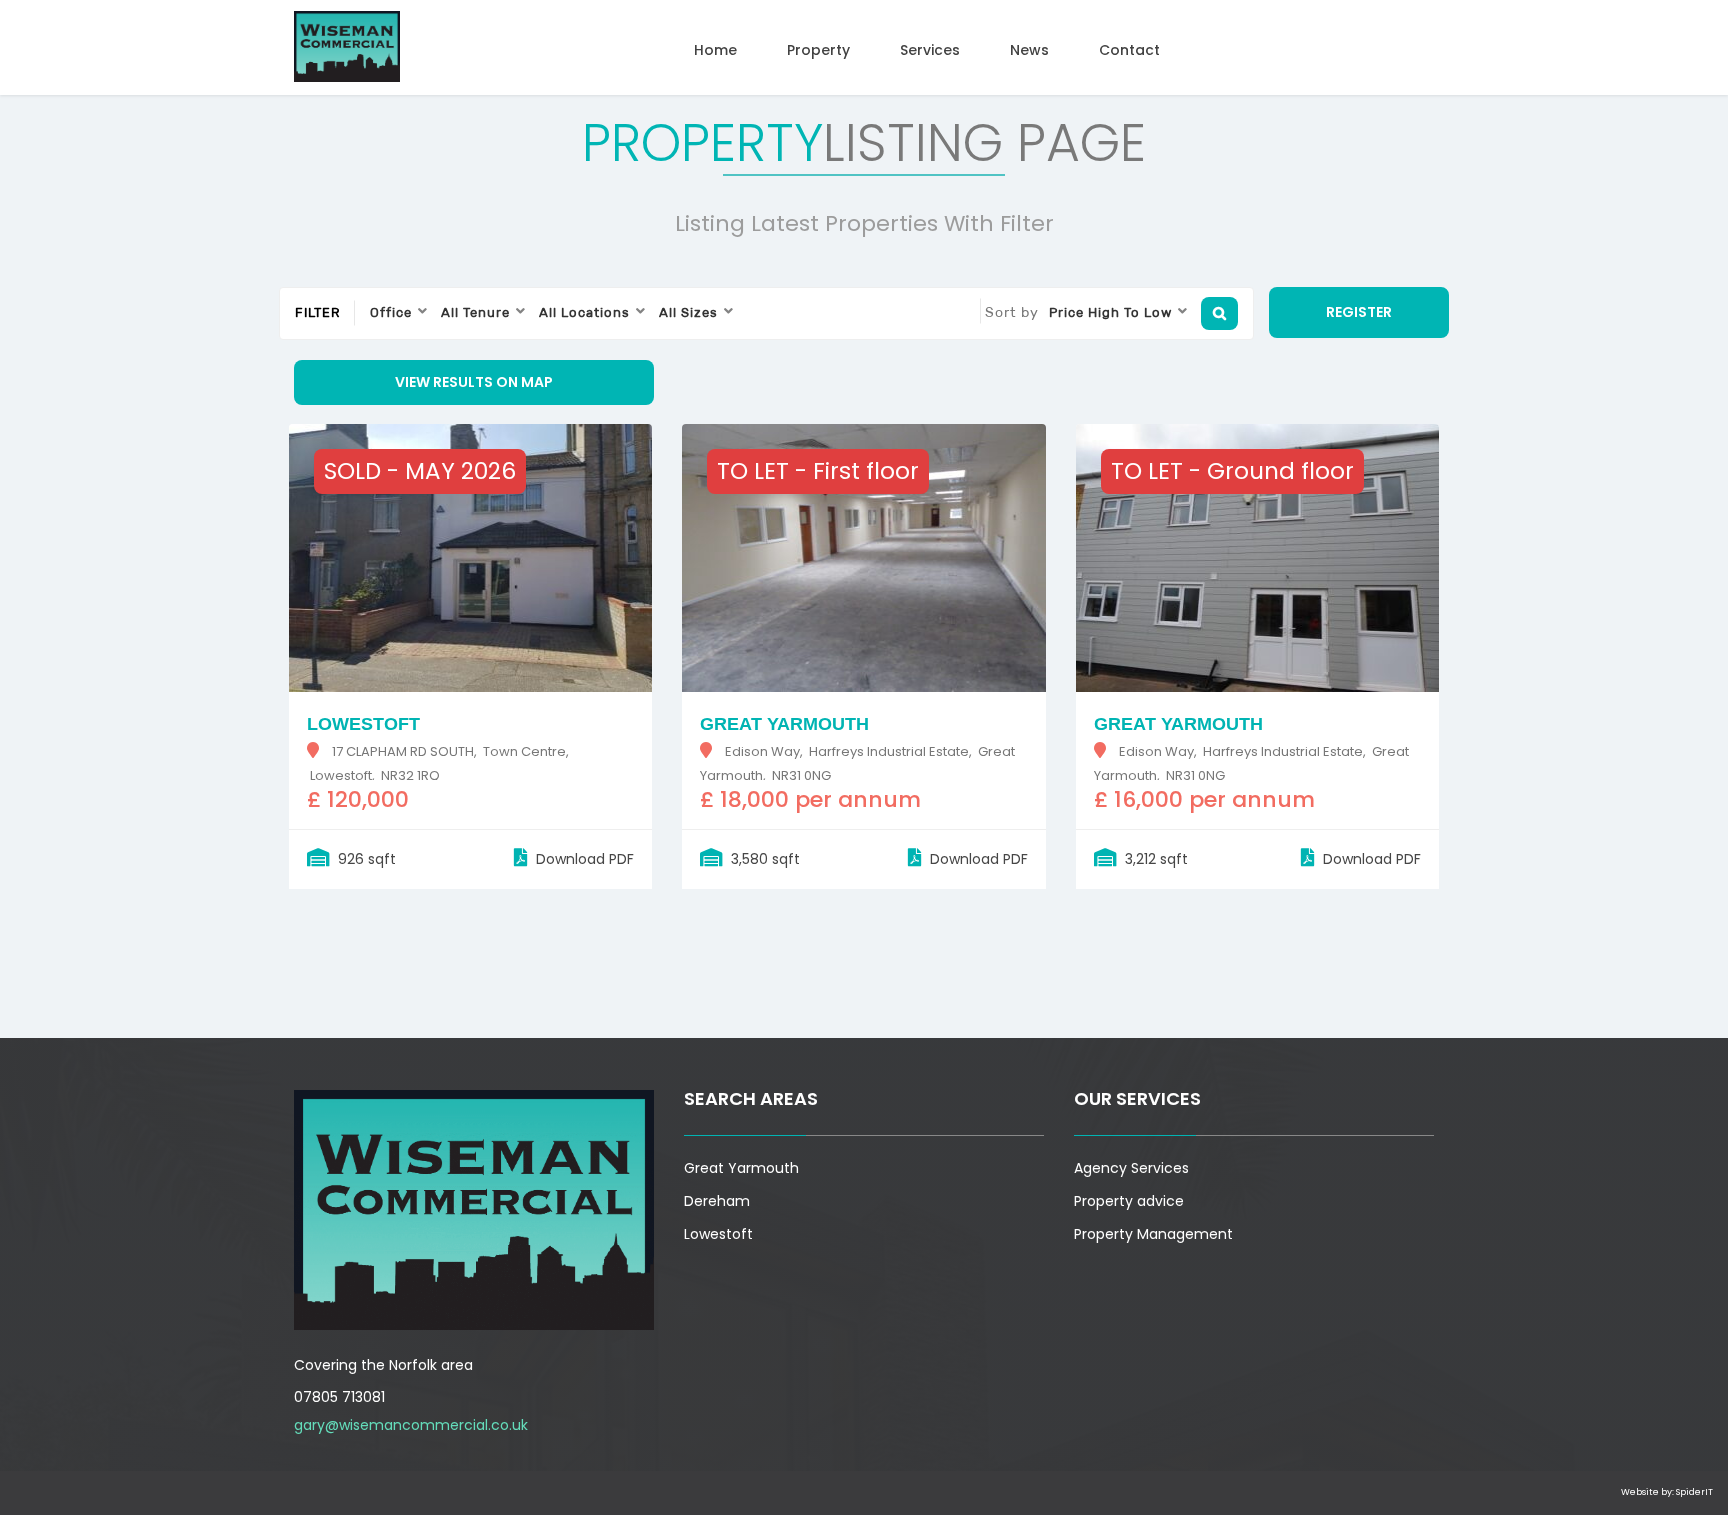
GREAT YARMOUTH (784, 724)
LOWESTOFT (363, 724)
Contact (1129, 50)
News (1029, 50)
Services (930, 50)
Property (818, 50)
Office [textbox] (391, 312)
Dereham (717, 1201)
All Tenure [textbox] (475, 312)
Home (715, 50)
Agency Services (1131, 1168)
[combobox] (399, 313)
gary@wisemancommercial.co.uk (411, 1425)
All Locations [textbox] (584, 312)
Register (1359, 312)
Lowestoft (718, 1234)
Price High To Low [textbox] (1110, 312)
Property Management (1153, 1234)
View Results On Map (474, 382)
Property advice (1129, 1201)
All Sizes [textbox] (688, 312)
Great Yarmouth (741, 1168)
